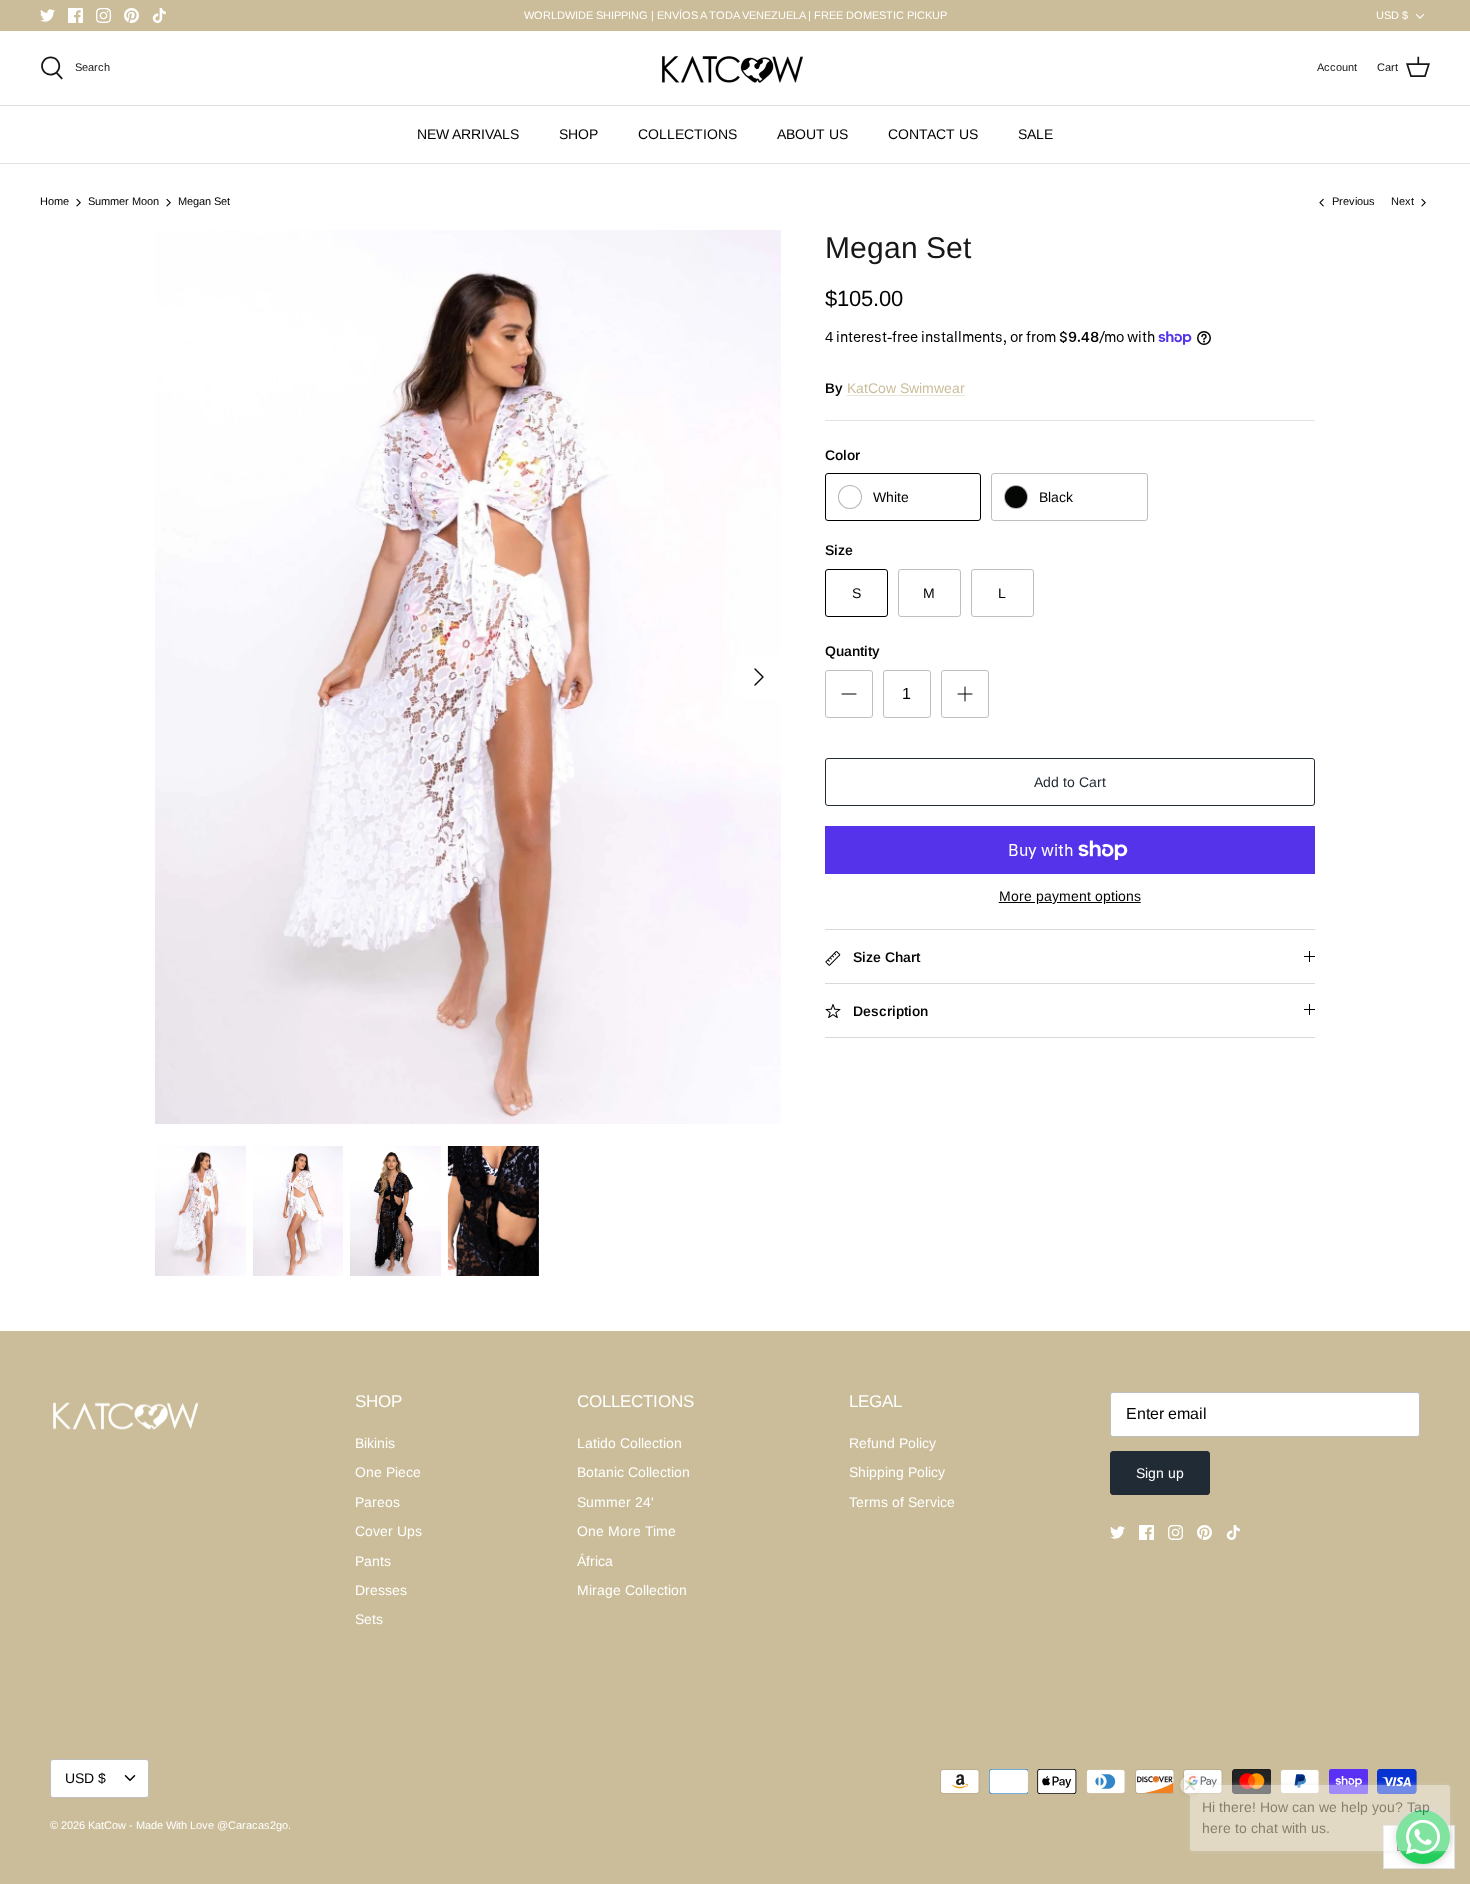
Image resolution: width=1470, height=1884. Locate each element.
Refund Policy (892, 1443)
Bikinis (375, 1443)
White (891, 497)
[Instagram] (103, 15)
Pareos (377, 1502)
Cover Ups (388, 1531)
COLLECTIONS (687, 134)
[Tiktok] (159, 15)
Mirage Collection (632, 1590)
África (595, 1561)
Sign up (1160, 1473)
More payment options (1070, 896)
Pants (373, 1561)
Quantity (852, 651)
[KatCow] (735, 68)
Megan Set (204, 202)
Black (1056, 497)
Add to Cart (1070, 782)
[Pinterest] (131, 15)
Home (54, 202)
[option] (468, 677)
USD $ (1392, 15)
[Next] (759, 677)
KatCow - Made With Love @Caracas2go (188, 1825)
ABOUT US (812, 134)
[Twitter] (47, 15)
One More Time (626, 1531)
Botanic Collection (633, 1472)
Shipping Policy (897, 1472)
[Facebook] (75, 15)
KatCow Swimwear (906, 388)
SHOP (578, 134)
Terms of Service (902, 1502)
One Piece (388, 1472)
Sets (369, 1619)
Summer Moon (123, 202)
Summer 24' (615, 1502)
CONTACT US (933, 134)
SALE (1035, 134)
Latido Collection (629, 1443)
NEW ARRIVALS (468, 134)
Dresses (381, 1590)
